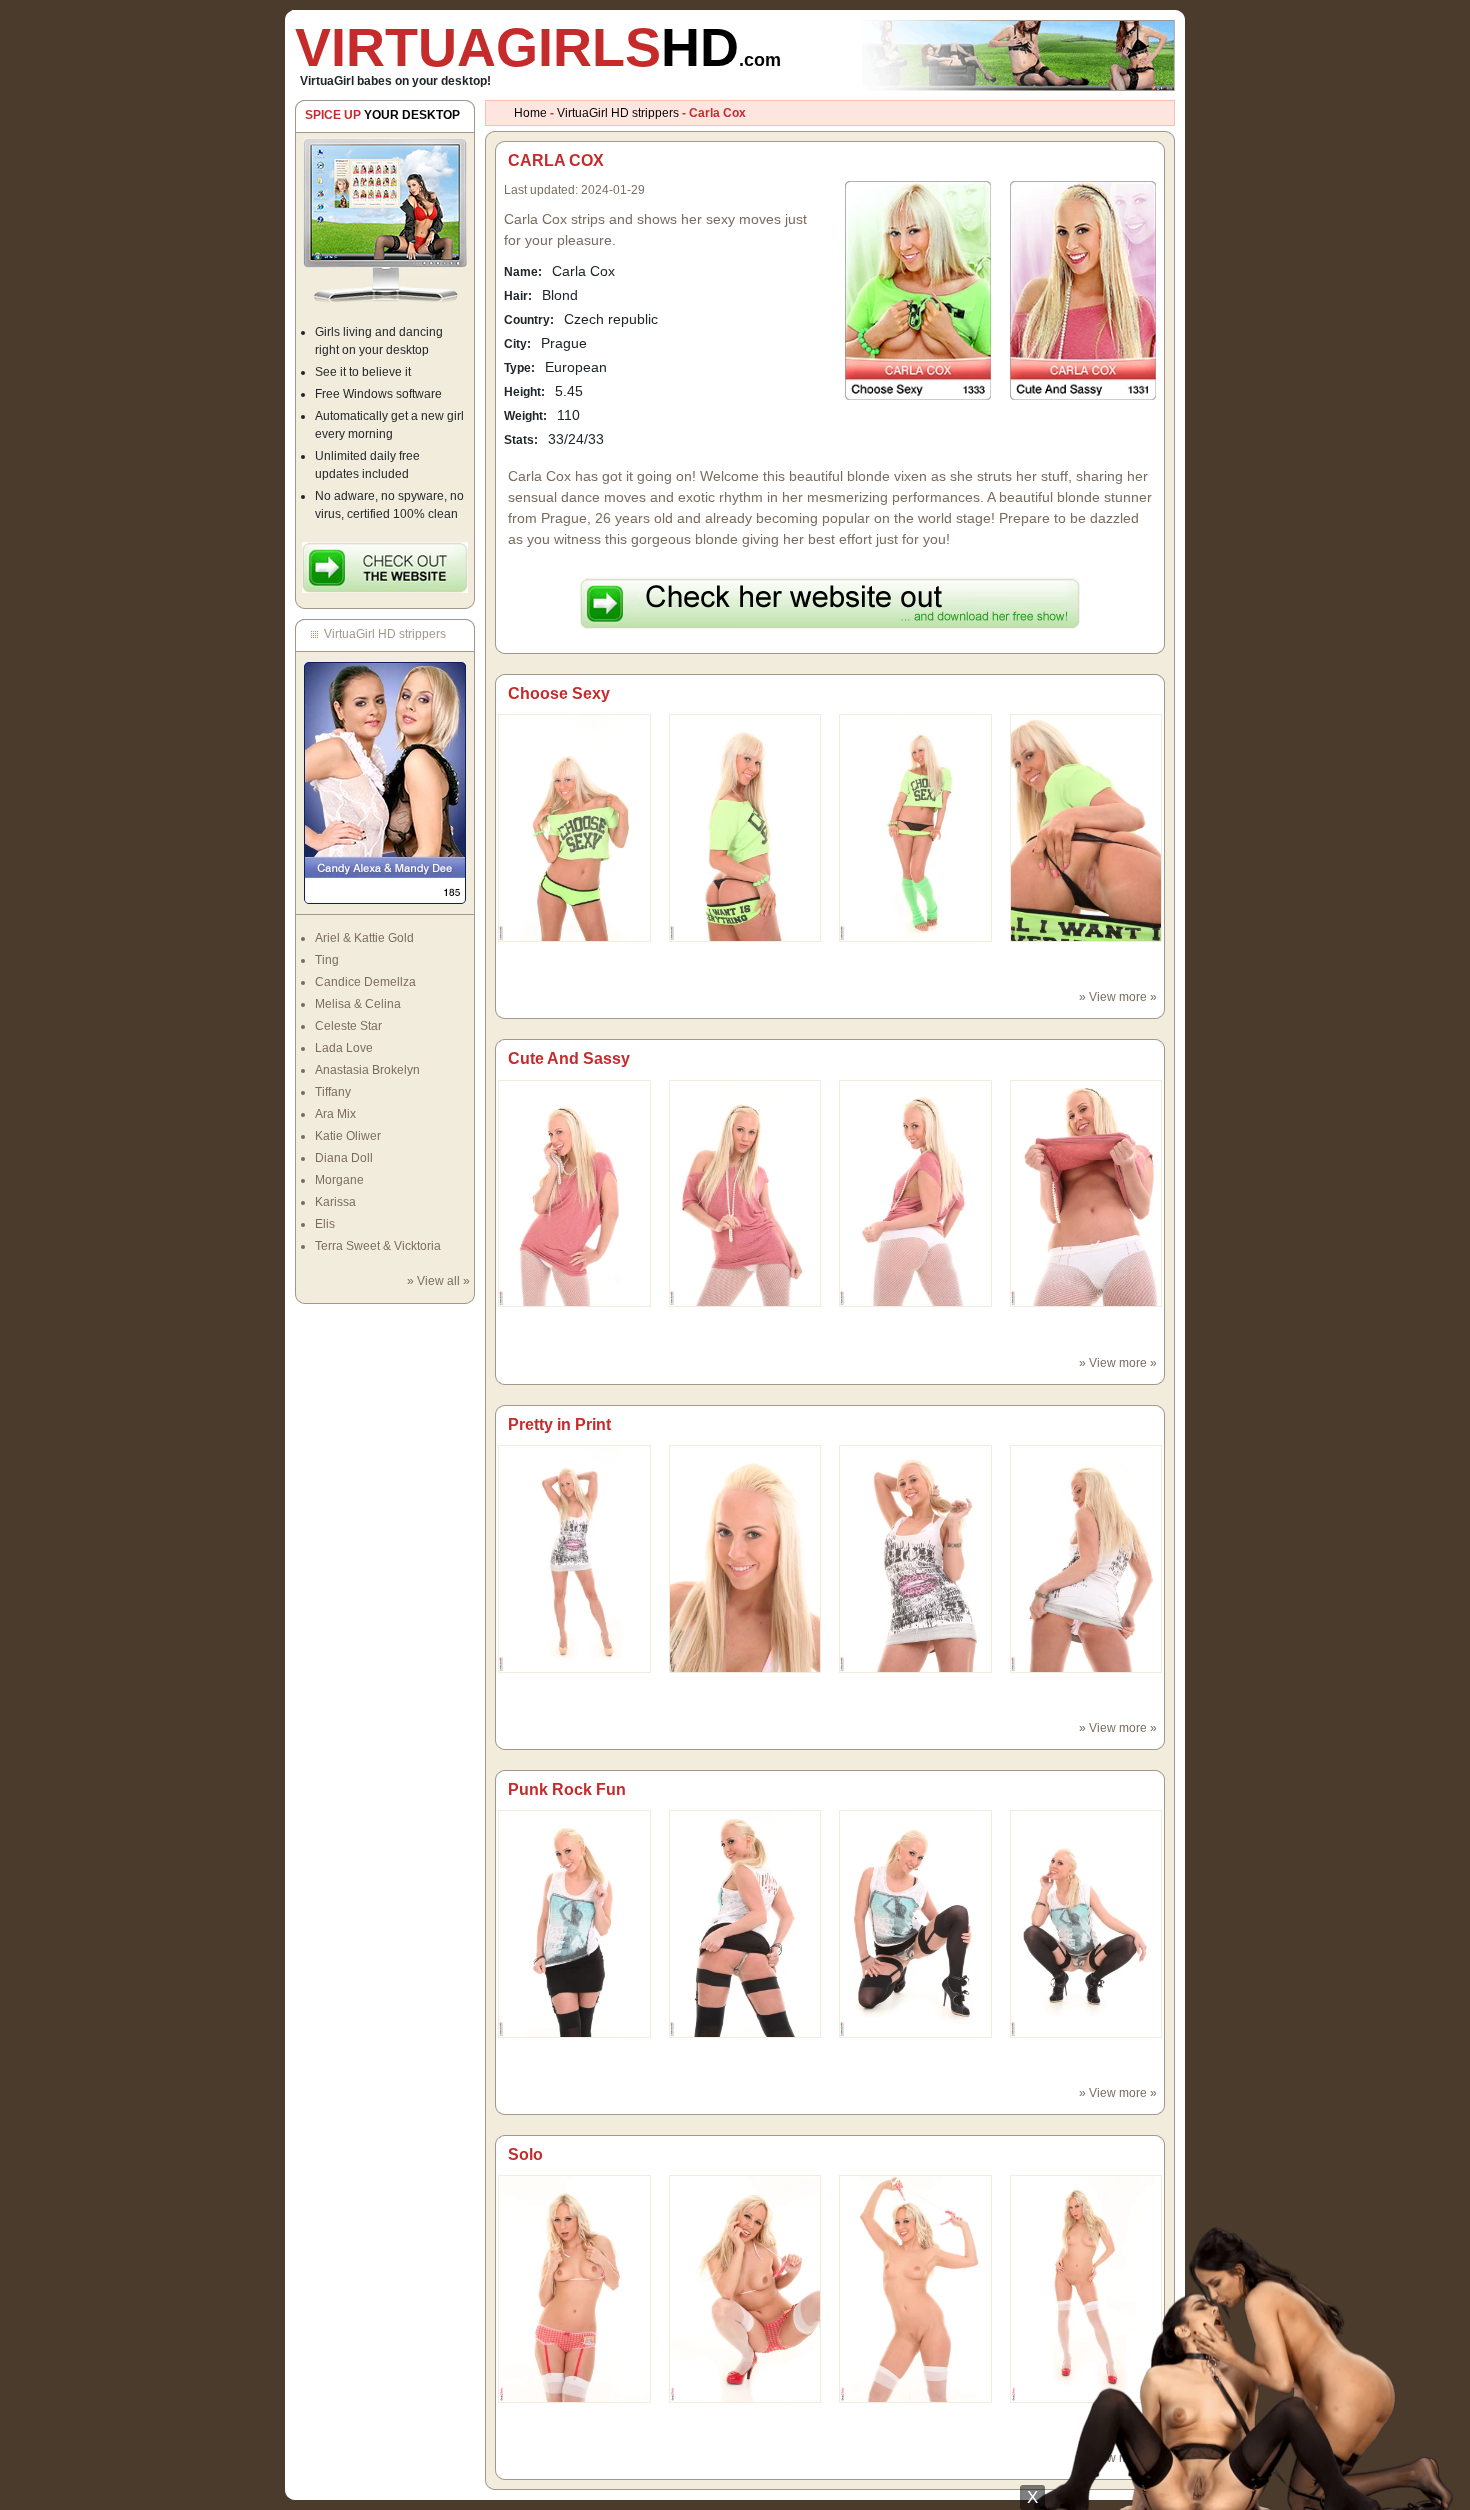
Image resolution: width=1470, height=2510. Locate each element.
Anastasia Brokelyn (367, 1070)
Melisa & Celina (358, 1004)
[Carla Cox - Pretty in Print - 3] (1086, 1558)
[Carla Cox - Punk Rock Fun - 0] (574, 1923)
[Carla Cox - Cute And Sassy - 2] (915, 1193)
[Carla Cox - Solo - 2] (915, 2288)
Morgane (339, 1180)
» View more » (1118, 997)
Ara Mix (335, 1114)
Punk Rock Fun (567, 1789)
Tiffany (333, 1092)
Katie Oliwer (348, 1136)
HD (538, 47)
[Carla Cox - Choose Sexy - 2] (915, 827)
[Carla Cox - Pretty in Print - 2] (915, 1558)
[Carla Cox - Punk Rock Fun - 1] (745, 1923)
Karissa (335, 1202)
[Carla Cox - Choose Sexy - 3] (1086, 827)
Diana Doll (344, 1158)
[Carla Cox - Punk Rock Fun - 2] (915, 1923)
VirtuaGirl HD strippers (618, 113)
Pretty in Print (559, 1424)
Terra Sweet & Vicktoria (378, 1246)
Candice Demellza (365, 982)
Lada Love (344, 1048)
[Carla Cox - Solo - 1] (745, 2288)
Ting (327, 960)
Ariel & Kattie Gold (364, 938)
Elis (325, 1224)
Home (530, 113)
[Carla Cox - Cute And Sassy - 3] (1086, 1193)
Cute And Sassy (569, 1058)
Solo (525, 2154)
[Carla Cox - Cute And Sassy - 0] (574, 1193)
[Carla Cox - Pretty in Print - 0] (574, 1558)
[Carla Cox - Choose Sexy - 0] (574, 827)
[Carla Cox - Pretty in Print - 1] (745, 1558)
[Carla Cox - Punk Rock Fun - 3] (1086, 1923)
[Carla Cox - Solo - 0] (574, 2288)
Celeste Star (348, 1026)
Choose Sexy (559, 693)
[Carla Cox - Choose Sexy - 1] (745, 827)
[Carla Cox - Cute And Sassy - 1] (745, 1193)
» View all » (438, 1281)
